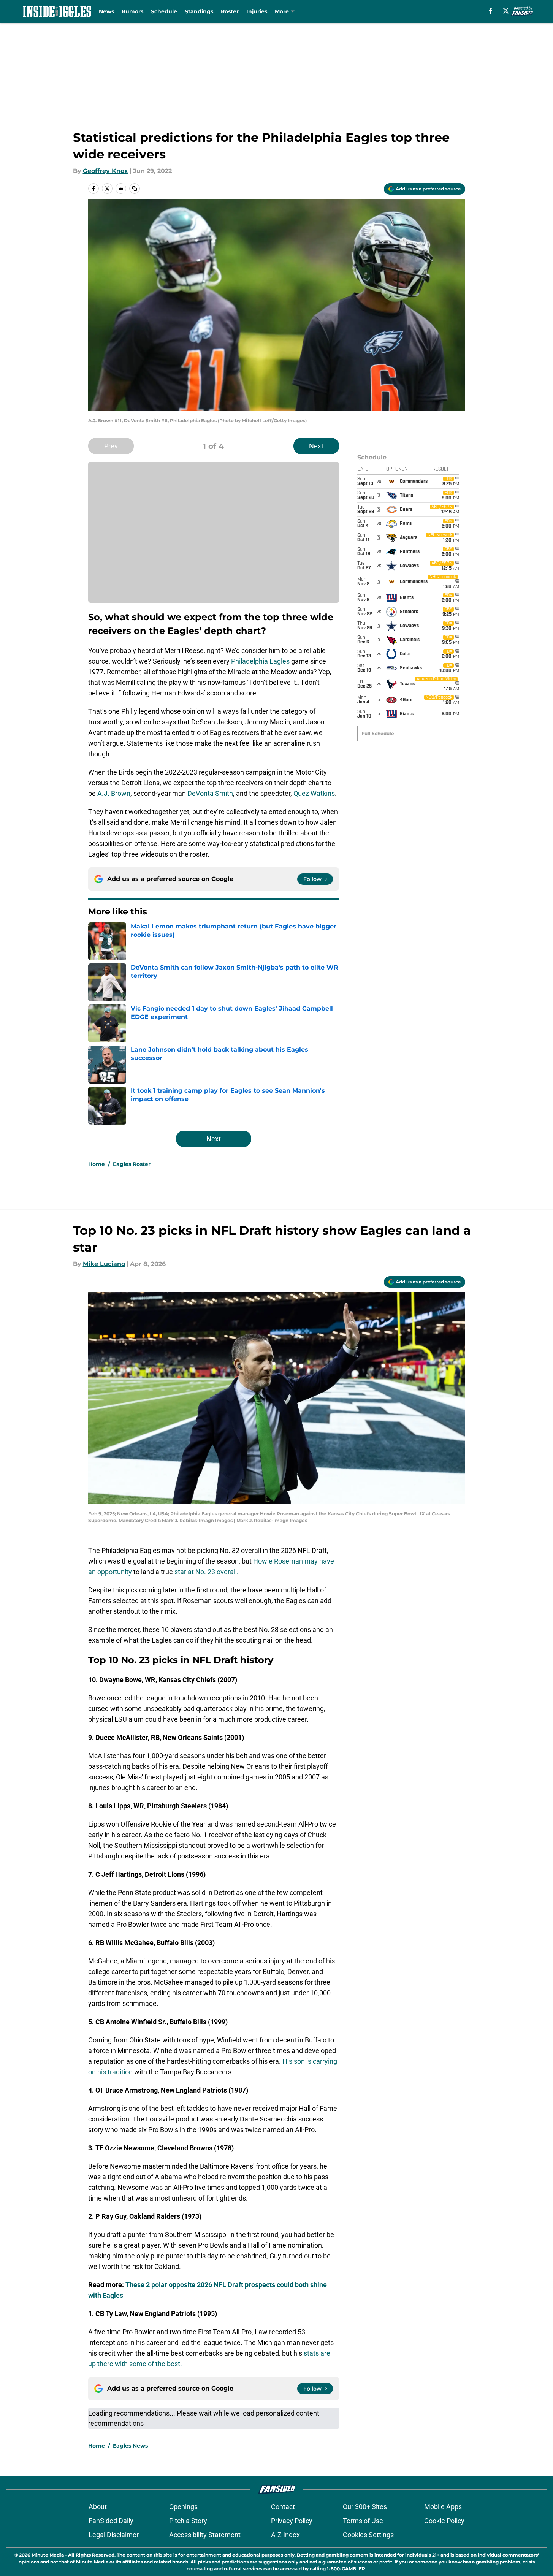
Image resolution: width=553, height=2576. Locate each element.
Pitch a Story (188, 2521)
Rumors (132, 11)
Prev (111, 446)
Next (316, 446)
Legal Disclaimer (114, 2535)
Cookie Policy (444, 2521)
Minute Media (48, 2555)
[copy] (135, 189)
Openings (183, 2507)
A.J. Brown (114, 793)
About (98, 2507)
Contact (283, 2507)
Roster (230, 11)
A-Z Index (285, 2535)
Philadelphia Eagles (260, 661)
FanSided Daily (111, 2521)
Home (97, 1164)
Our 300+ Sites (365, 2507)
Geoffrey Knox (105, 171)
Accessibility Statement (205, 2535)
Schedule (164, 11)
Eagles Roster (132, 1164)
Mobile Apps (443, 2507)
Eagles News (130, 2446)
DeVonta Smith (210, 793)
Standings (199, 11)
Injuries (257, 11)
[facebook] (490, 11)
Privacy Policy (292, 2521)
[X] (506, 11)
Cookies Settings (368, 2535)
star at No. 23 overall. (207, 1572)
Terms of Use (363, 2521)
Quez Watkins (314, 793)
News (106, 11)
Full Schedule (378, 733)
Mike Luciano (104, 1264)
